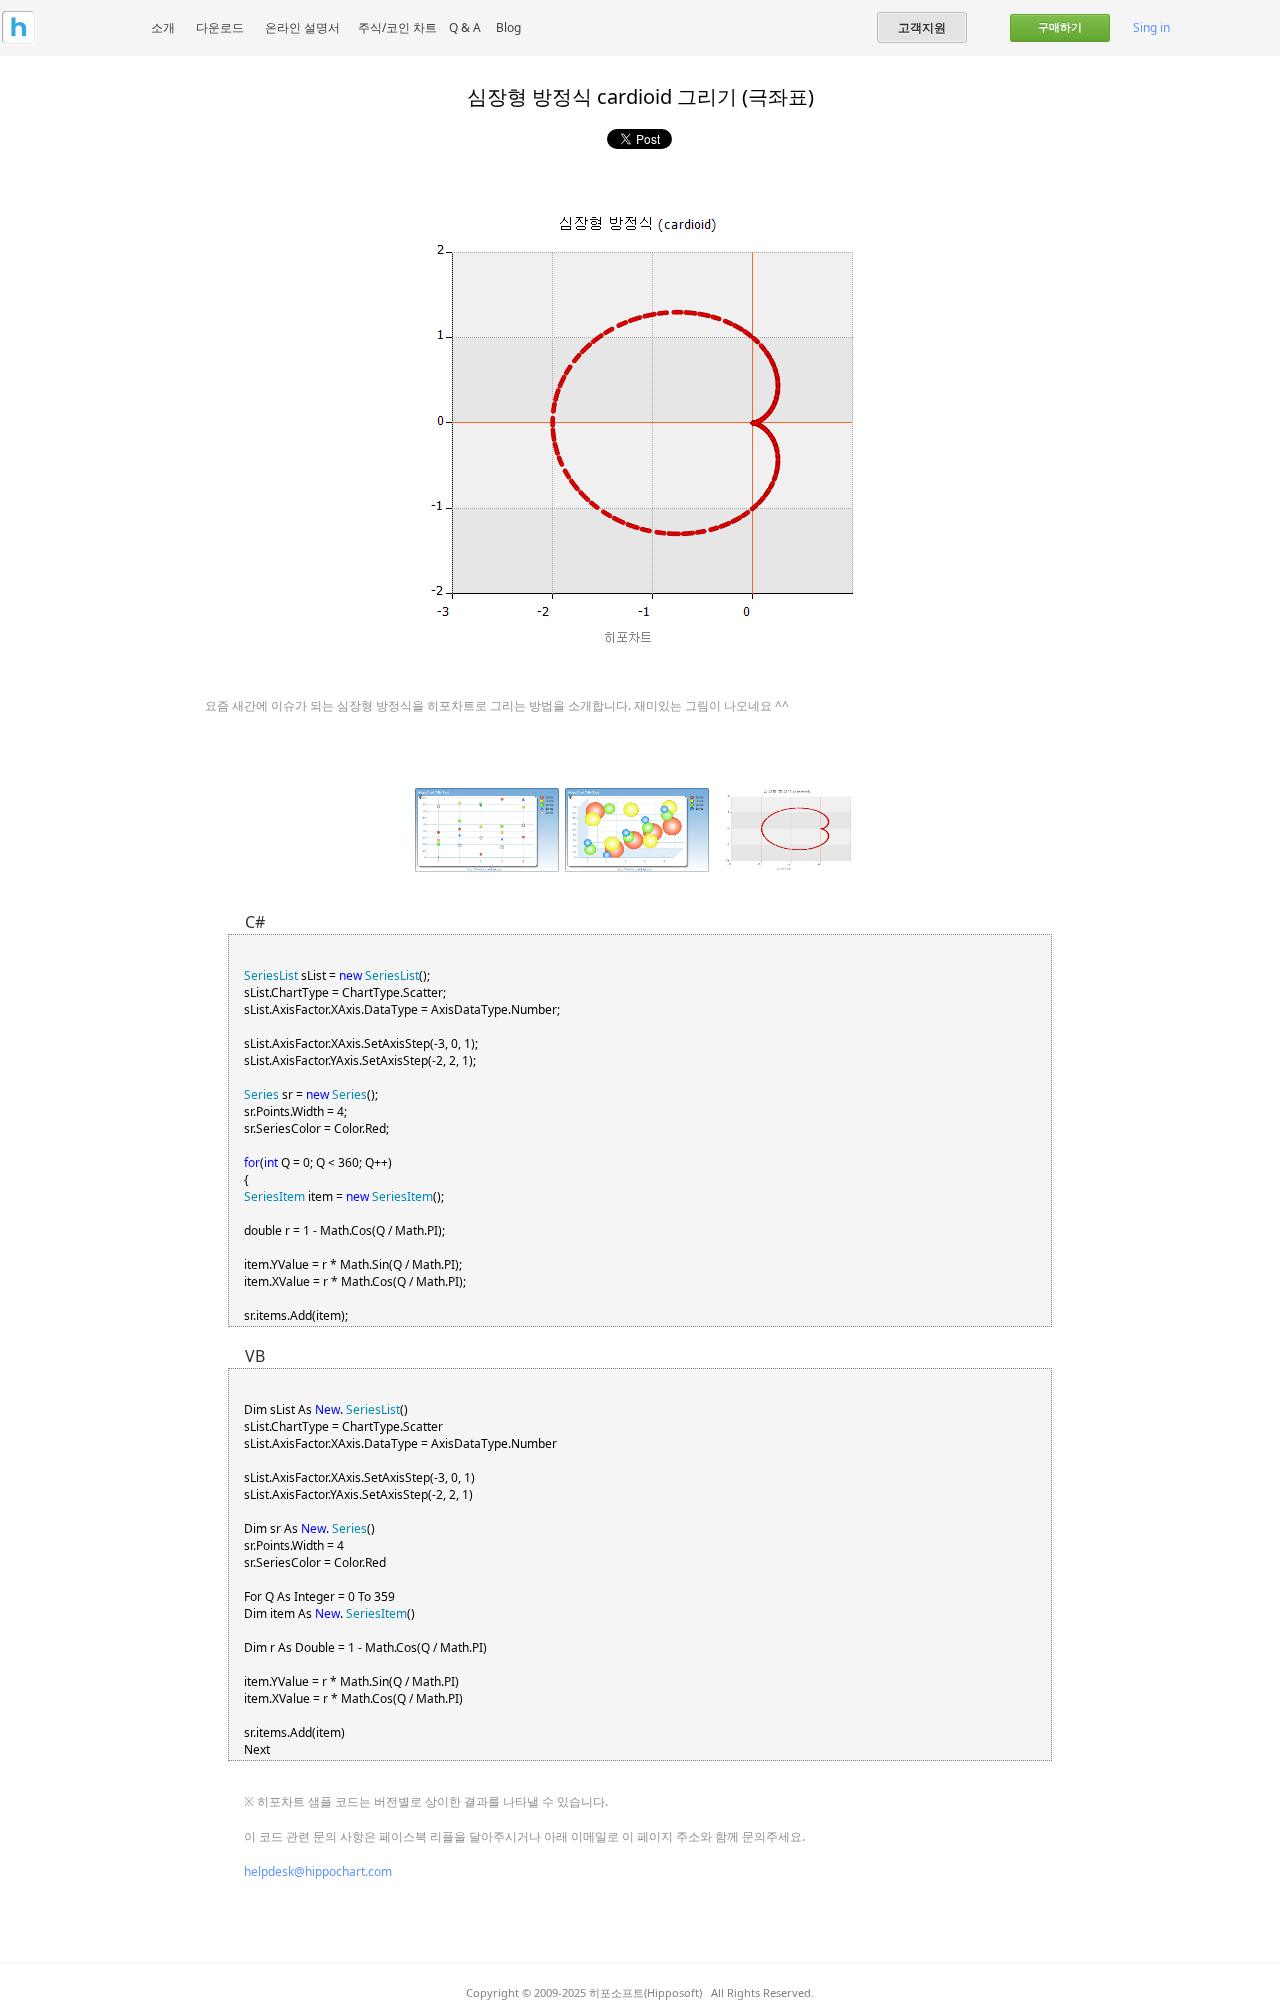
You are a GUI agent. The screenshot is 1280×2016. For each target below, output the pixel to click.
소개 (163, 27)
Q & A (465, 27)
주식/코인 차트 (397, 27)
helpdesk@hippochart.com (318, 1871)
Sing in (1151, 27)
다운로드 (220, 27)
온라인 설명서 (302, 27)
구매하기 (1060, 27)
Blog (508, 27)
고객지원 (922, 27)
